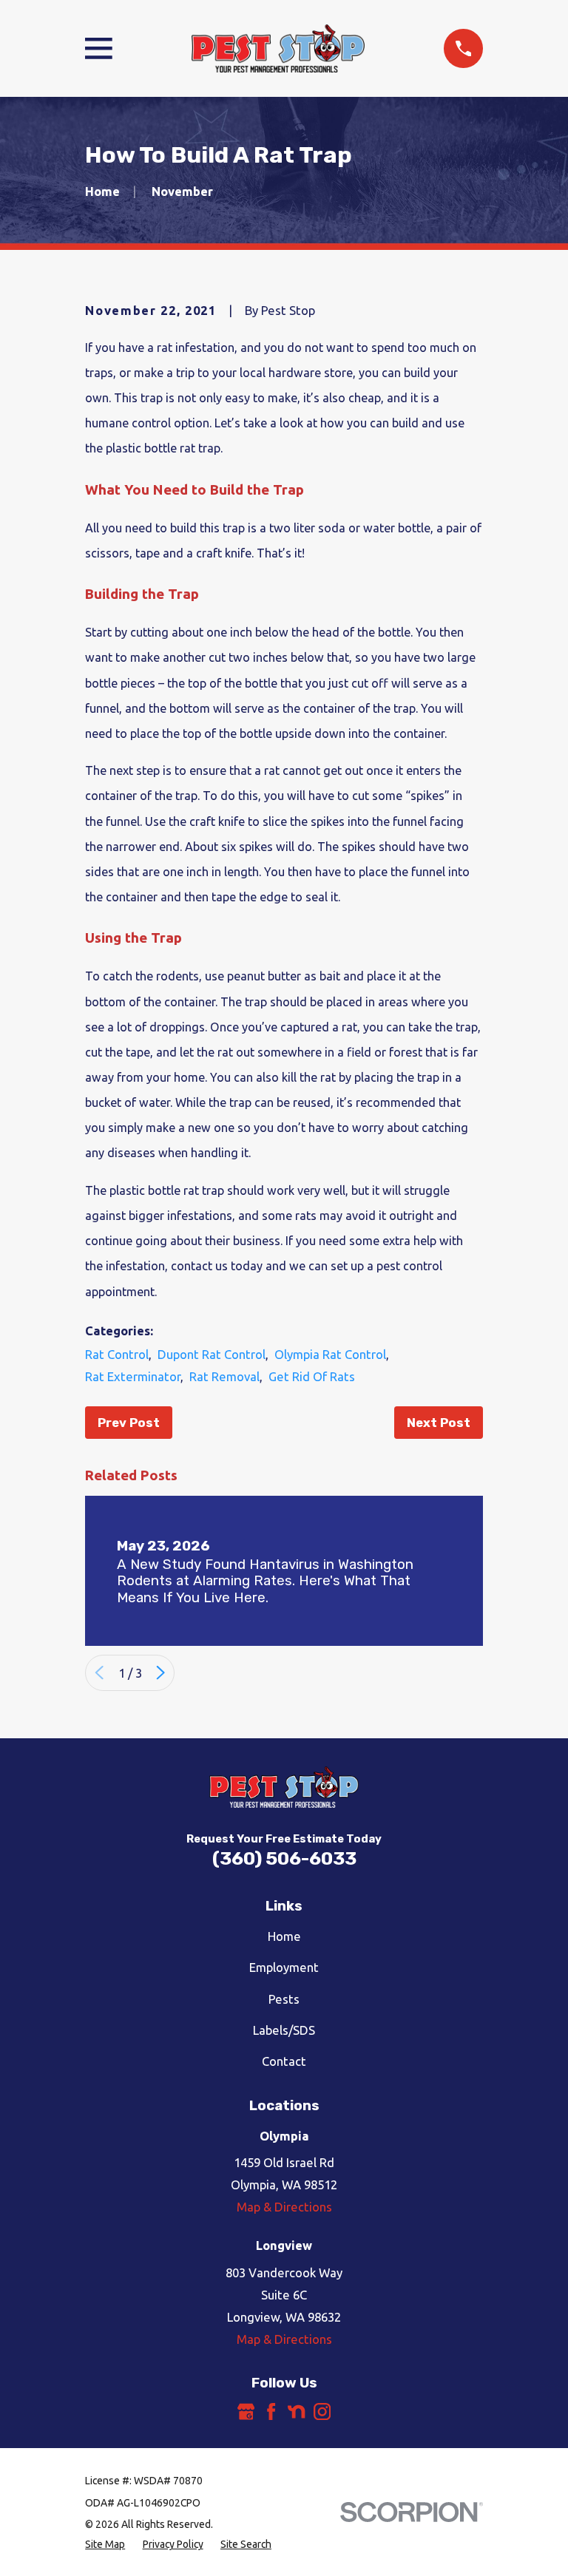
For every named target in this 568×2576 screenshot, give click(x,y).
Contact (284, 2061)
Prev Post (129, 1423)
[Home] (278, 49)
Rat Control (117, 1354)
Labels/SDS (284, 2030)
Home (284, 1936)
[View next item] (160, 1672)
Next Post (439, 1423)
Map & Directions (284, 2207)
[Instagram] (322, 2411)
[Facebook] (271, 2411)
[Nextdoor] (296, 2411)
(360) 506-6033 (284, 1858)
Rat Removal (224, 1376)
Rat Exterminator (133, 1376)
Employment (284, 1967)
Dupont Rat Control (212, 1354)
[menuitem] (105, 2545)
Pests (284, 1999)
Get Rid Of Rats (312, 1376)
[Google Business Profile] (246, 2411)
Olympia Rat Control (330, 1354)
